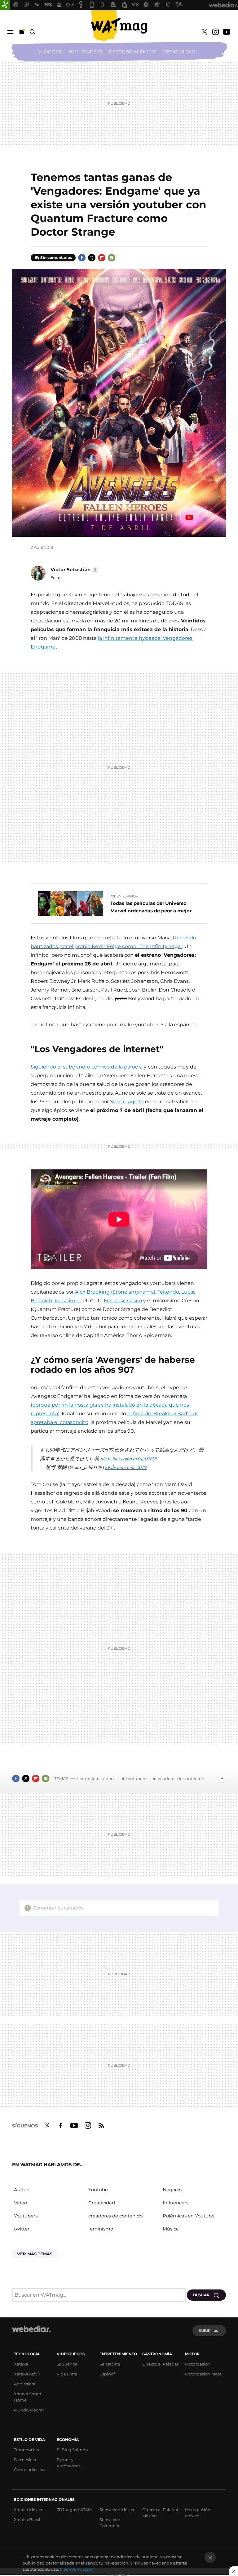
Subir (205, 2331)
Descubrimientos (132, 52)
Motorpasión (198, 2364)
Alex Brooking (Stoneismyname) (115, 1292)
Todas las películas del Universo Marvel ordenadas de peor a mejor (151, 907)
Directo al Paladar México (160, 2513)
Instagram (215, 32)
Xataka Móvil (27, 2374)
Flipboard (102, 258)
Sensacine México (117, 2510)
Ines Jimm (68, 1301)
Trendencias (26, 2450)
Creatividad (179, 52)
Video (20, 2203)
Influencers (85, 52)
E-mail (112, 258)
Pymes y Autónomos (68, 2463)
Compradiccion (29, 2470)
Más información (77, 2569)
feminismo (101, 2229)
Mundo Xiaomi (29, 2410)
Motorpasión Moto (203, 2374)
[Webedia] (31, 2329)
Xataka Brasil (27, 2520)
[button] (74, 570)
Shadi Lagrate (127, 1102)
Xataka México (29, 2510)
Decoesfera (25, 2460)
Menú (10, 32)
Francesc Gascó (123, 1301)
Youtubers (136, 1778)
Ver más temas (35, 2254)
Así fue (22, 2190)
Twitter (204, 32)
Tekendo (168, 1292)
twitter (22, 2229)
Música (171, 2229)
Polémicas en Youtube (189, 2216)
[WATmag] (119, 26)
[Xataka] (5, 5)
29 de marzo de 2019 (126, 1467)
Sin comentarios (56, 258)
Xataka (21, 2364)
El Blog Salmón (72, 2450)
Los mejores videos (96, 1778)
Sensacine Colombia (110, 2523)
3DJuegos (67, 2364)
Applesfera (25, 2384)
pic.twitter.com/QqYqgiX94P (129, 1458)
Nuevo (21, 32)
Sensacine (110, 2364)
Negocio (172, 2190)
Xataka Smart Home (28, 2397)
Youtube (227, 32)
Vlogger (50, 52)
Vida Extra (67, 2374)
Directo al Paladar (160, 2364)
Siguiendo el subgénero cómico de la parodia (87, 1067)
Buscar (33, 32)
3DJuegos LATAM (74, 2510)
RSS (101, 2125)
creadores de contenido (180, 1778)
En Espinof (127, 896)
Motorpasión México (198, 2513)
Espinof (107, 2374)
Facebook (82, 258)
